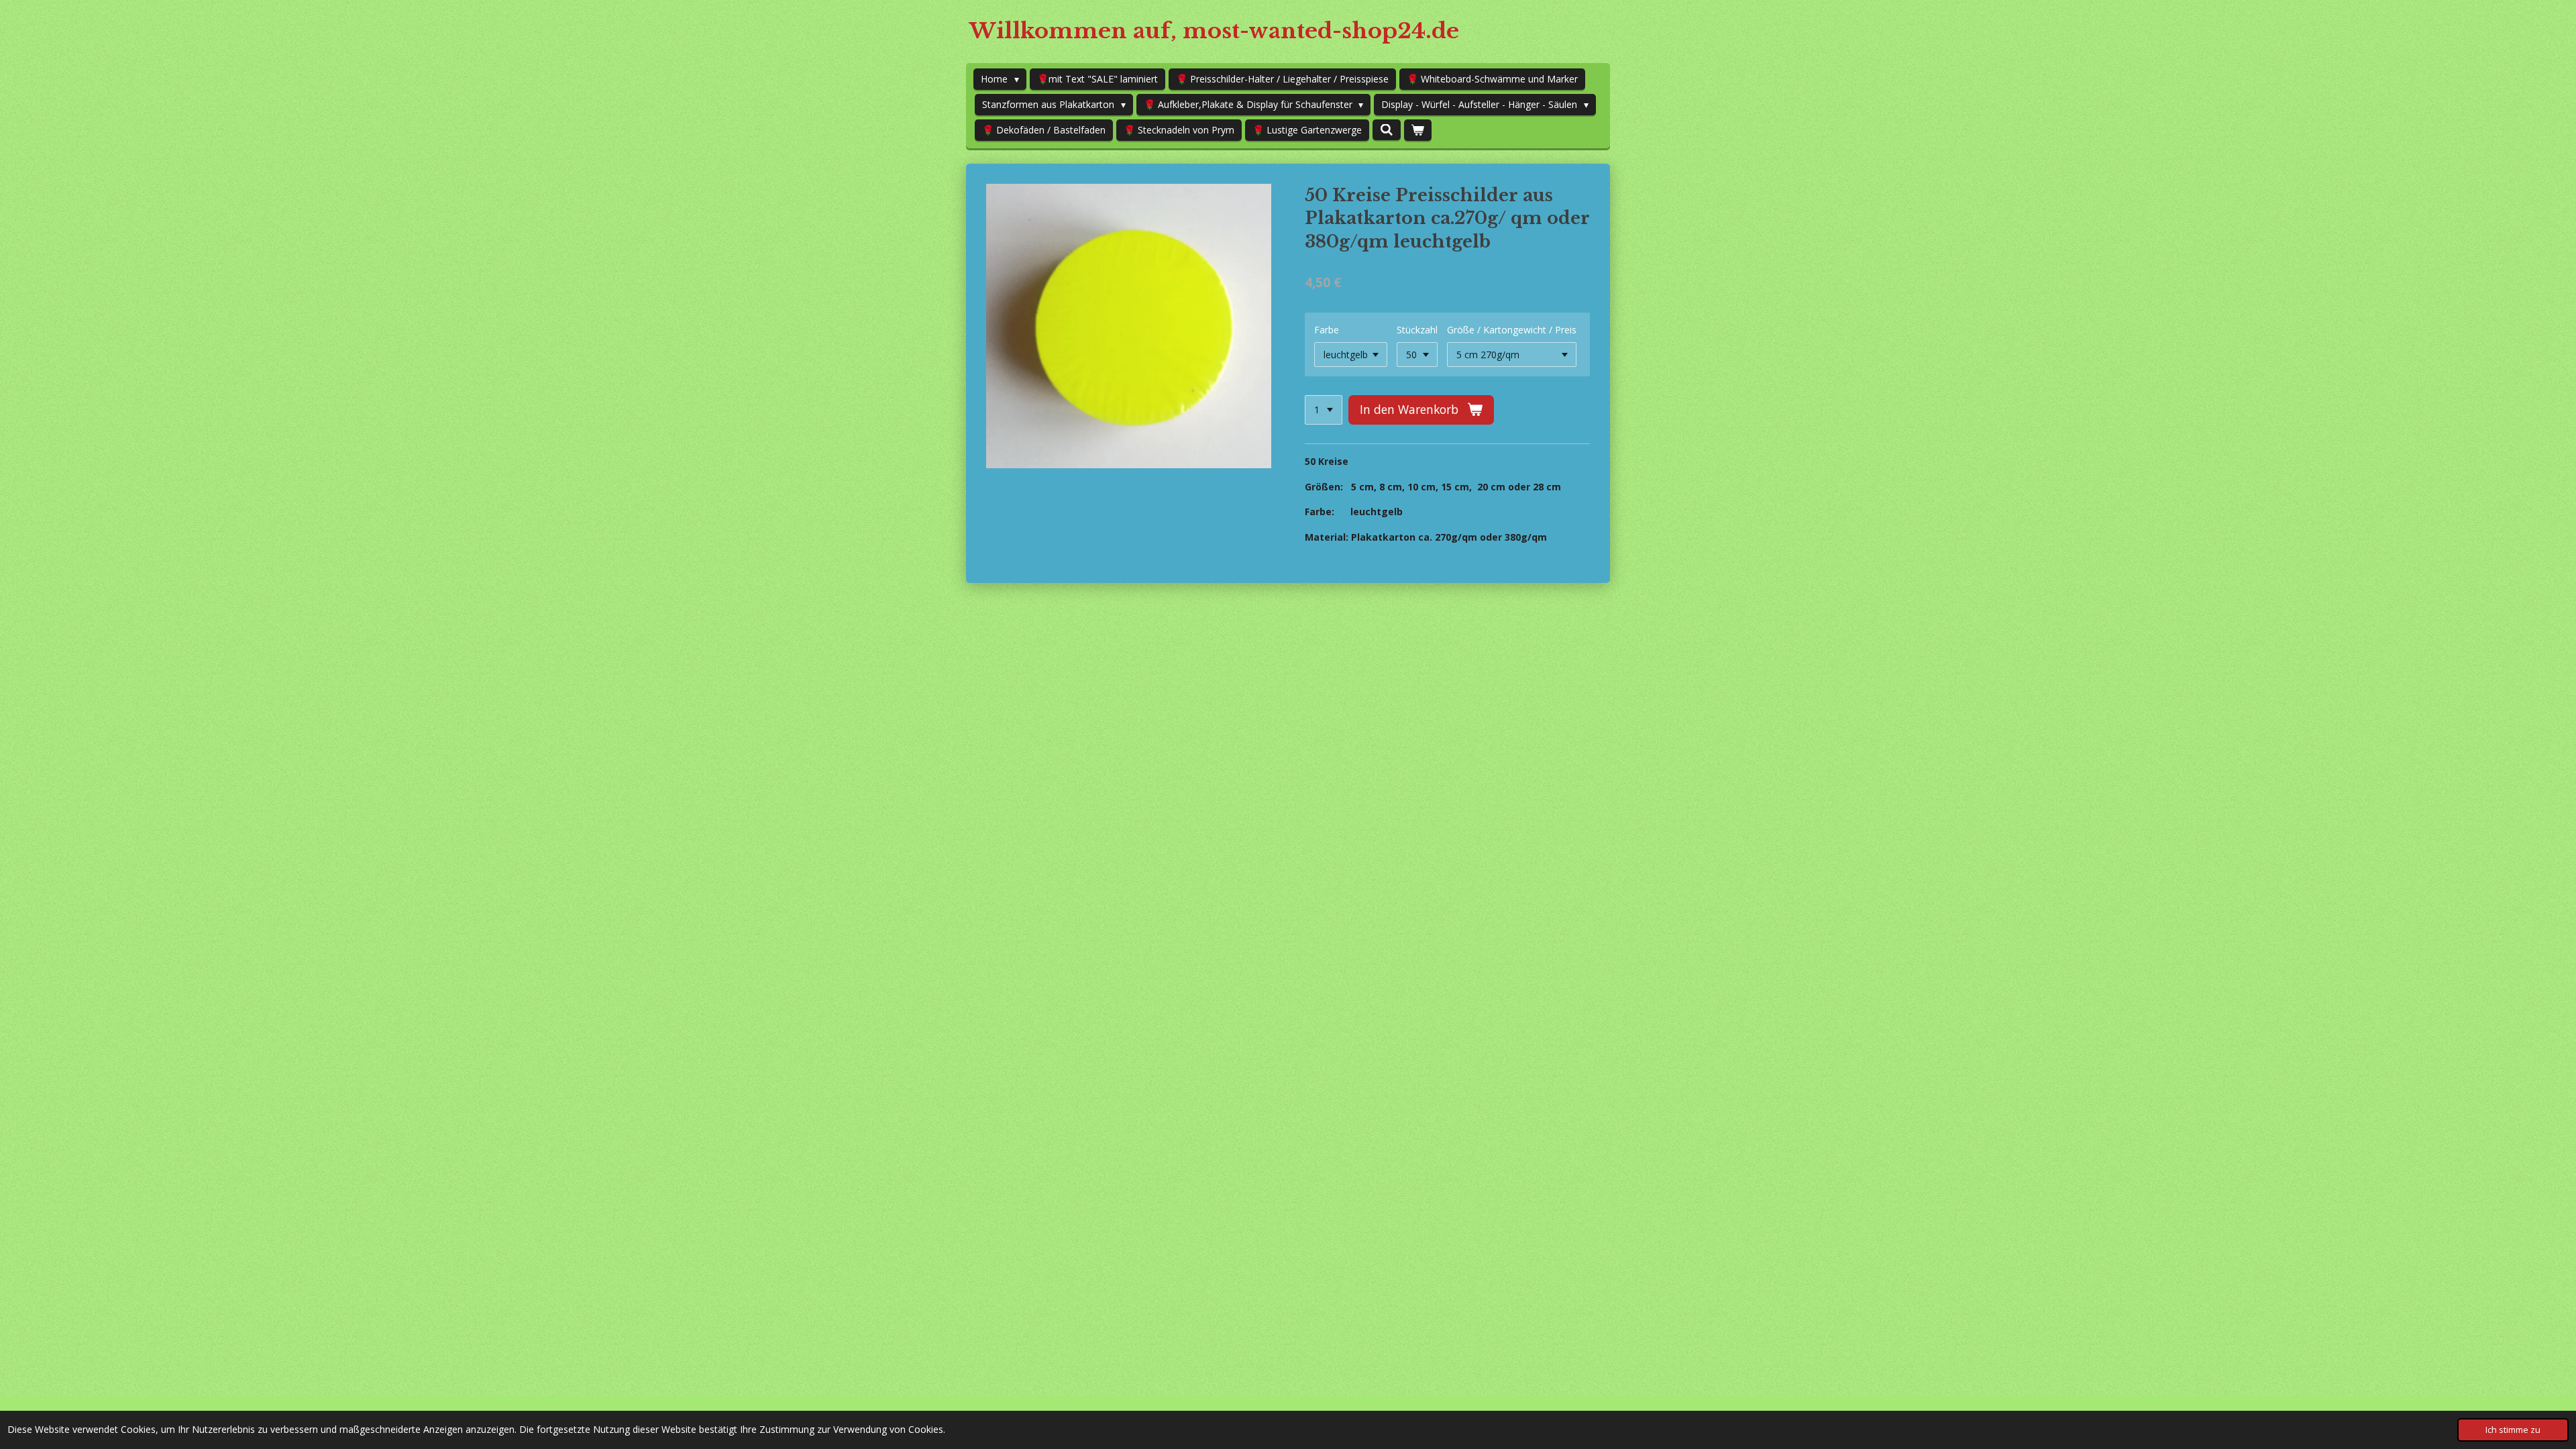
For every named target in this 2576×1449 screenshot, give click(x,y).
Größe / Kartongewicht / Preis (1512, 330)
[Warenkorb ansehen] (1418, 130)
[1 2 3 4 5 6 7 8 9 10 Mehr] (1324, 410)
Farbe (1327, 330)
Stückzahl (1417, 330)
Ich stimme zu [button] (2513, 1430)
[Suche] (1387, 130)
